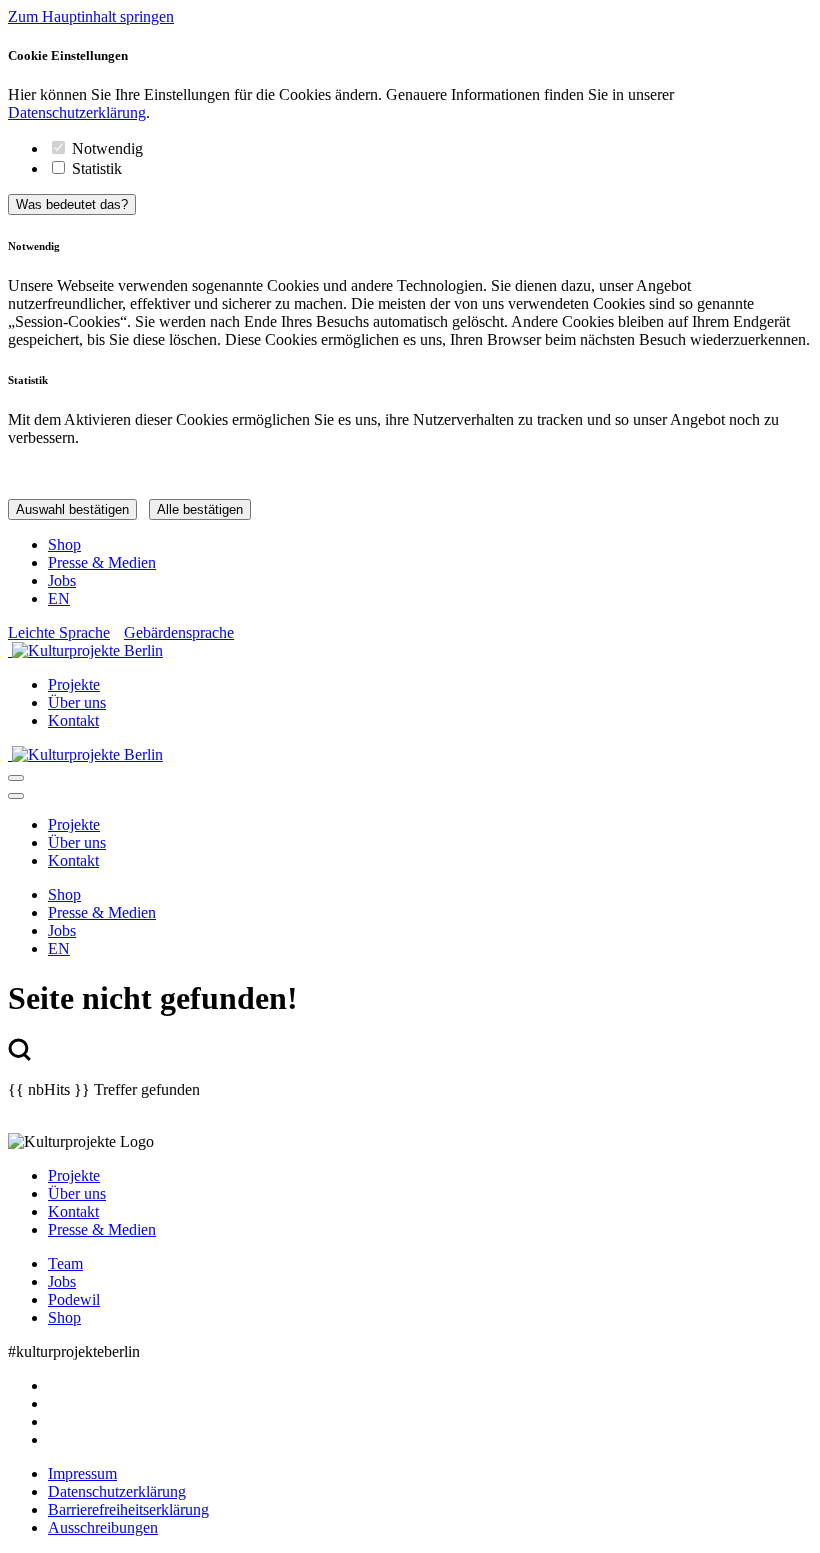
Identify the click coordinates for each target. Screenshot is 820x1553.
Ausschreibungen (103, 1527)
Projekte (74, 684)
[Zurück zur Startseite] (410, 651)
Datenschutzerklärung (77, 112)
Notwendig (107, 148)
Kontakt (73, 720)
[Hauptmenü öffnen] (16, 778)
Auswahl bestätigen (72, 509)
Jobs (62, 580)
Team (65, 1263)
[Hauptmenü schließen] (16, 796)
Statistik (97, 168)
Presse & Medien (102, 562)
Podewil (74, 1299)
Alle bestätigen (200, 509)
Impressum (82, 1473)
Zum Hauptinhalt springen (91, 16)
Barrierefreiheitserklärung (128, 1509)
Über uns (77, 702)
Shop (64, 544)
